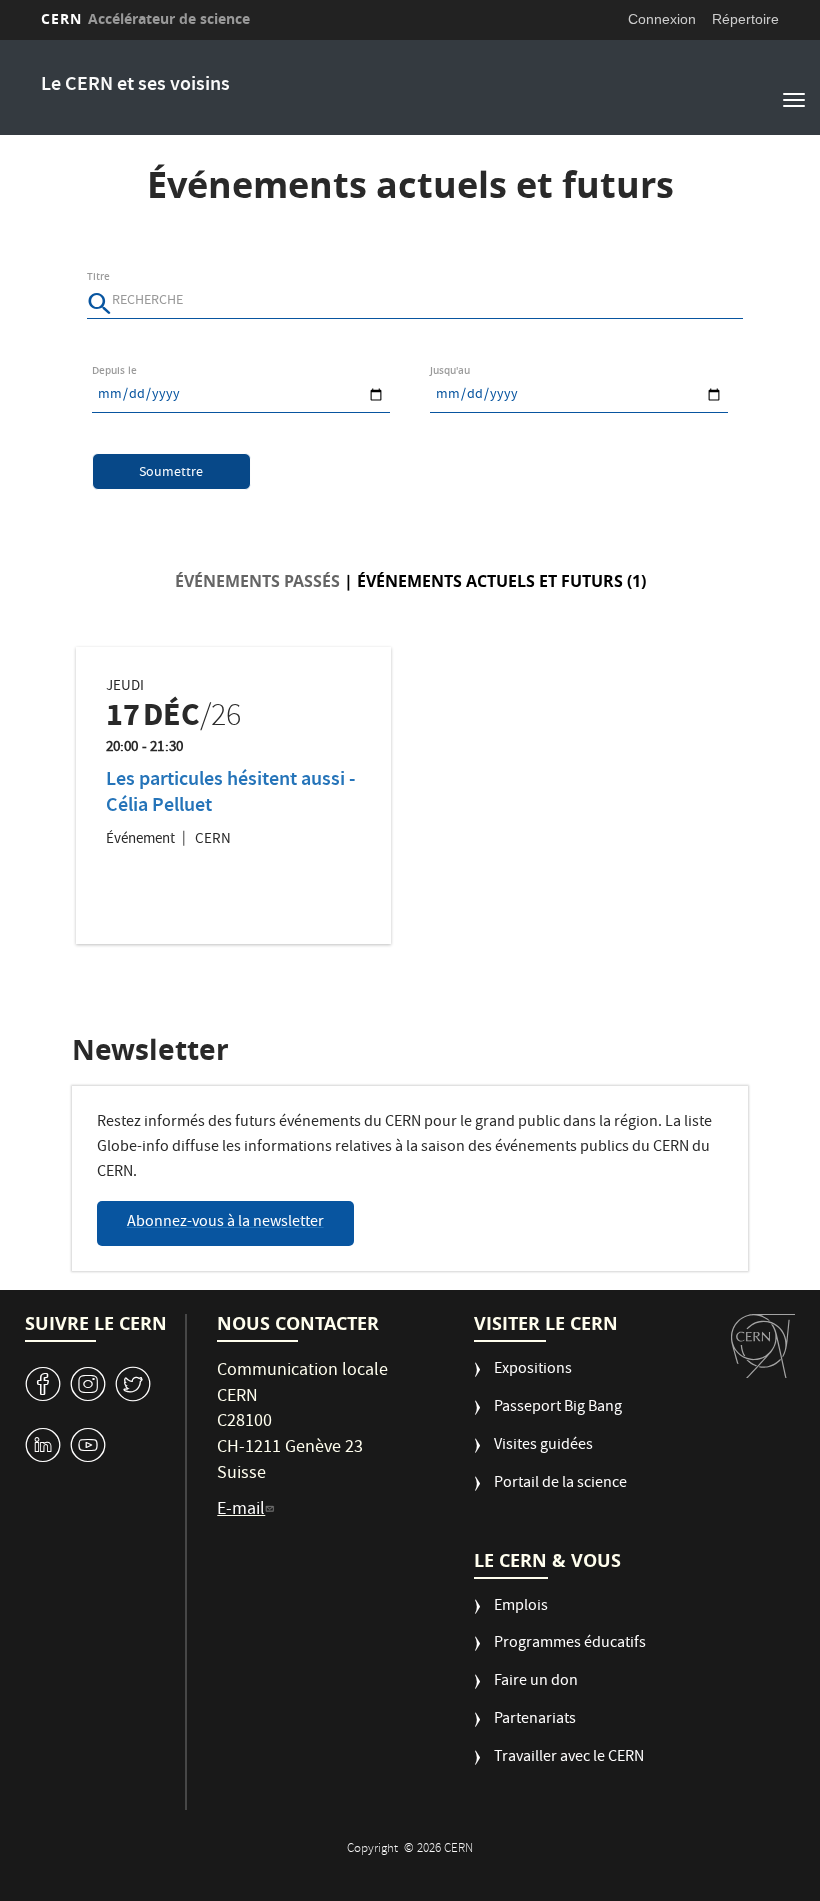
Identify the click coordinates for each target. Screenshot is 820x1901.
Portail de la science (560, 1484)
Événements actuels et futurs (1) (501, 581)
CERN (145, 18)
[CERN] (763, 1346)
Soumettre (171, 473)
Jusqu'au (450, 370)
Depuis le (114, 370)
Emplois (521, 1607)
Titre (98, 276)
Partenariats (535, 1720)
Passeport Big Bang (558, 1408)
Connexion (662, 19)
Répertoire (745, 19)
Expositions (533, 1370)
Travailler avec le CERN (569, 1758)
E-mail (241, 1510)
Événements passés (257, 581)
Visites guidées (543, 1446)
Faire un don (536, 1682)
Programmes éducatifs (570, 1644)
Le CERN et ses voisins (135, 85)
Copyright (374, 1849)
